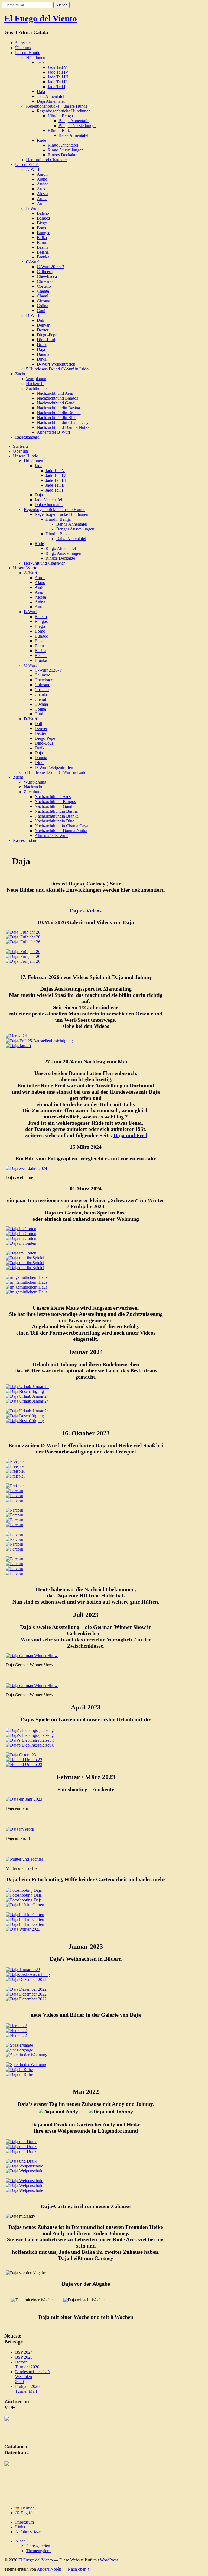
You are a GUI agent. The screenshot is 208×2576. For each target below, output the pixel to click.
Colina (43, 306)
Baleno (43, 213)
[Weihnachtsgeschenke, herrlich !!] (26, 1994)
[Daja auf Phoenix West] (24, 1890)
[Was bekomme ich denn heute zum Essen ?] (19, 2069)
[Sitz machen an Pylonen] (24, 2181)
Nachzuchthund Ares (55, 393)
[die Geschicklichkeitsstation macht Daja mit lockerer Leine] (14, 1500)
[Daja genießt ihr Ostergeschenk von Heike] (21, 1755)
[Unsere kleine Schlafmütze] (27, 1282)
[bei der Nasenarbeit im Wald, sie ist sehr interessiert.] (16, 2035)
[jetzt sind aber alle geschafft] (24, 2190)
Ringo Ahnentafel (63, 145)
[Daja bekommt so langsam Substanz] (21, 1234)
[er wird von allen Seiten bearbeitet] (30, 1745)
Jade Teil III (58, 77)
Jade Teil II (57, 82)
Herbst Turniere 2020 (27, 2364)
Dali (40, 320)
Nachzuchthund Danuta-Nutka (63, 427)
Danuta (43, 354)
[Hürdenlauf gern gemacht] (14, 1559)
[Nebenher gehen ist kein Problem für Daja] (14, 1496)
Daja (41, 92)
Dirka (42, 359)
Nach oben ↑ (79, 2569)
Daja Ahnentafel (51, 101)
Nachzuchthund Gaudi (56, 403)
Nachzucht (35, 384)
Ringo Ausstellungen (66, 150)
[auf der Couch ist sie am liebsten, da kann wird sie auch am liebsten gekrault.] (16, 2026)
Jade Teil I (56, 87)
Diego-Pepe (47, 335)
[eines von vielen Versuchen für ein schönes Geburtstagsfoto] (24, 1900)
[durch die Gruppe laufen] (24, 2171)
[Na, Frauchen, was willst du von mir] (27, 1277)
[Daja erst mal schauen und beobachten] (21, 2151)
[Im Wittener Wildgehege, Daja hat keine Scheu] (19, 2045)
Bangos (43, 218)
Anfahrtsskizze (28, 2532)
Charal (43, 296)
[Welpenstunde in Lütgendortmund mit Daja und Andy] (24, 2166)
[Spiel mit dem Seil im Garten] (25, 1416)
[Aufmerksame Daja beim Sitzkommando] (14, 1525)
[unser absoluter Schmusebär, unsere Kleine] (26, 1999)
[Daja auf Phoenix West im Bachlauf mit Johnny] (19, 2050)
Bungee (43, 233)
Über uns (23, 48)
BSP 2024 (24, 2352)
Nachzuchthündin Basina (58, 408)
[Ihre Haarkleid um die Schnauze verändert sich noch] (21, 1243)
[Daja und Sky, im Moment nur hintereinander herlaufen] (23, 961)
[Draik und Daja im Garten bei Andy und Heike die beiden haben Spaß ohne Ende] (21, 2142)
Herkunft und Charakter (46, 160)
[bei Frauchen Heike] (27, 1292)
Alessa (43, 194)
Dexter (43, 330)
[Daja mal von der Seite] (21, 1229)
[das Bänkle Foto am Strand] (24, 1765)
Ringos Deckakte (62, 155)
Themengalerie (39, 2551)
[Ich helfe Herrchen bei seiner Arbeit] (25, 1915)
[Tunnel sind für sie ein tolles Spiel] (14, 1564)
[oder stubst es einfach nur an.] (25, 1268)
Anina (42, 199)
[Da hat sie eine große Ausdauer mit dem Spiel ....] (30, 1740)
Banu (41, 242)
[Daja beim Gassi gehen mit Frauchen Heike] (23, 942)
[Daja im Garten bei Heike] (23, 952)
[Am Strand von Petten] (24, 1760)
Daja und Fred (130, 1135)
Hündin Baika (60, 130)
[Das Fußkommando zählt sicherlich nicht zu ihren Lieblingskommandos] (14, 1534)
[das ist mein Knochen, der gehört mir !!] (26, 1989)
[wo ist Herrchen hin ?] (25, 1905)
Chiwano (45, 281)
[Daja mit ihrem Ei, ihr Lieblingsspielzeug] (25, 1258)
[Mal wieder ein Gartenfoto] (23, 937)
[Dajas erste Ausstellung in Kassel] (28, 1975)
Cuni (41, 311)
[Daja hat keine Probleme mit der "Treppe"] (14, 1568)
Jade (41, 62)
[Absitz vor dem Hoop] (14, 1515)
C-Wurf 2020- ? (50, 267)
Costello (44, 286)
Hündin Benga (60, 116)
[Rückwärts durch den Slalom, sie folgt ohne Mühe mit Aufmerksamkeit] (14, 1510)
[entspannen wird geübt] (23, 956)
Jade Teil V (57, 67)
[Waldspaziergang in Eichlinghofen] (26, 1979)
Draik (42, 345)
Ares (41, 189)
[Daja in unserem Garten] (16, 2031)
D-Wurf (33, 315)
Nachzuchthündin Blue (57, 418)
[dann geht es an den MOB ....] (30, 1735)
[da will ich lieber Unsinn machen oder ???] (25, 1924)
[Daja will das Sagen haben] (15, 1486)
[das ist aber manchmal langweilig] (25, 1919)
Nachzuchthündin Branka (59, 413)
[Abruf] (24, 2185)
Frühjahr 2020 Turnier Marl (27, 2389)
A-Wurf (33, 169)
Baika (42, 238)
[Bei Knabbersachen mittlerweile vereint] (27, 2055)
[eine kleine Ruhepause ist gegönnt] (21, 1253)
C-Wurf (32, 262)
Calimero (45, 272)
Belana (43, 252)
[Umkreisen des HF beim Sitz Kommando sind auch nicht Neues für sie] (14, 1539)
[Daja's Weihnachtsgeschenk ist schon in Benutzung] (27, 1411)
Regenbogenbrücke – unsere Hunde (57, 106)
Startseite (23, 43)
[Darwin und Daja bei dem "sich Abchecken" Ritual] (15, 1476)
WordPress (109, 2560)
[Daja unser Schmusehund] (23, 1970)
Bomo (42, 228)
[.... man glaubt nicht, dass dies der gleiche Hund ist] (27, 1401)
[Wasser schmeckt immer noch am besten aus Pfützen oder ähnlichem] (23, 932)
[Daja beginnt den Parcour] (14, 1491)
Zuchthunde (36, 388)
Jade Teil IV (58, 72)
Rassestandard (27, 437)
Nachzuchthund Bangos (57, 398)
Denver (43, 325)
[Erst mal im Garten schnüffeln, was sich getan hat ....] (30, 1730)
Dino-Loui (46, 340)
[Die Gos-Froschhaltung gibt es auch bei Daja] (23, 1929)
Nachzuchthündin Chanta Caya (64, 422)
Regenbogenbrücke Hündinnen (64, 111)
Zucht (20, 374)
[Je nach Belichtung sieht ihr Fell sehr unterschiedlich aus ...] (27, 1396)
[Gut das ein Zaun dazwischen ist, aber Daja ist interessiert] (25, 1391)
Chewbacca (47, 276)
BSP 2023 (24, 2357)
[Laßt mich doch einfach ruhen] (27, 1287)
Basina (43, 247)
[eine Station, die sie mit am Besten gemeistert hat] (14, 1549)
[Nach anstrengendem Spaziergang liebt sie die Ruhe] (19, 2074)
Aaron (42, 174)
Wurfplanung (37, 379)
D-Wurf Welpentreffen (56, 364)
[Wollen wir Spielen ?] (15, 1471)
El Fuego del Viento (41, 18)
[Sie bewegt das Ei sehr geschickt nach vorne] (25, 1263)
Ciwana (43, 301)
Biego (42, 223)
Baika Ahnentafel (73, 135)
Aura (41, 203)
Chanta (43, 291)
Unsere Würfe (27, 165)
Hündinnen (36, 57)
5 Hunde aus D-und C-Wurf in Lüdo (57, 369)
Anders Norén (49, 2569)
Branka (43, 257)
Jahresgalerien (38, 2546)
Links (20, 2527)
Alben (20, 2541)
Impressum (25, 2522)
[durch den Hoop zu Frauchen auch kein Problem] (14, 1520)
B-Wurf (32, 208)
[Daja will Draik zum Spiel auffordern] (21, 2161)
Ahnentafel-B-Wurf (53, 432)
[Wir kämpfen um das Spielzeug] (27, 2065)
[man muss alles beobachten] (24, 1895)
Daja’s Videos (86, 911)
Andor (42, 184)
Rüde (41, 140)
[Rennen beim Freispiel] (15, 1466)
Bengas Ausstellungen (77, 126)
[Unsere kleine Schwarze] (21, 1238)
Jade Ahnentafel (51, 96)
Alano (42, 179)
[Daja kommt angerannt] (21, 2147)
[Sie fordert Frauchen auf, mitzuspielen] (25, 1421)
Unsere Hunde (28, 53)
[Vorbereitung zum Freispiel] (15, 1461)
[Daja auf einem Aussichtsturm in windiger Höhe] (27, 1387)
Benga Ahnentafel (74, 121)
